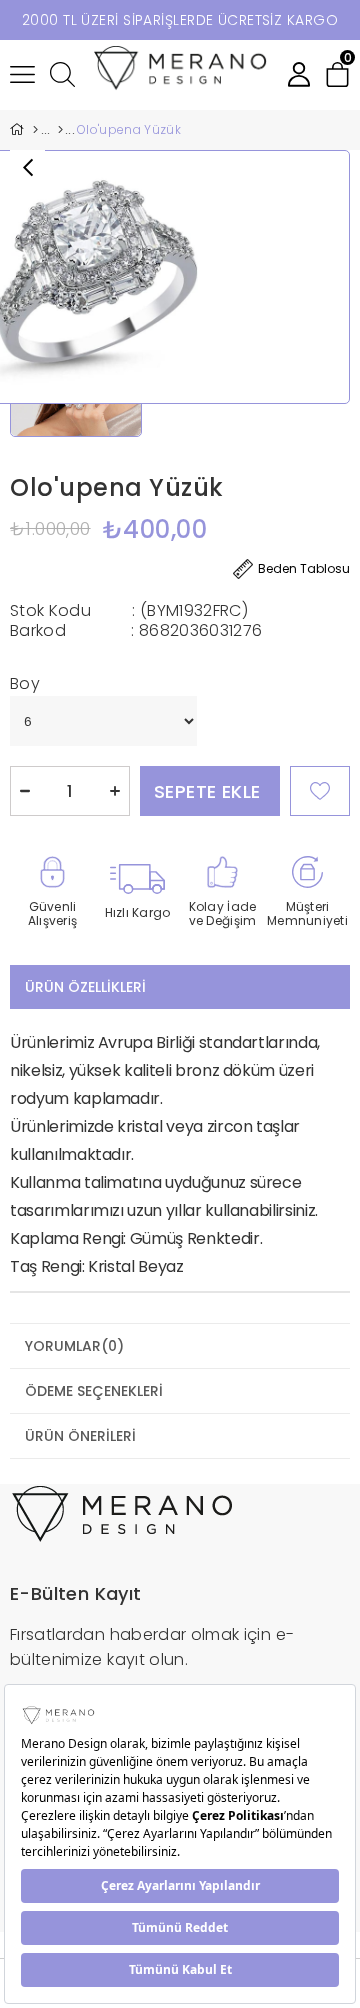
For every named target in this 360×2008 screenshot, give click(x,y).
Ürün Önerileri (80, 1436)
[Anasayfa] (35, 130)
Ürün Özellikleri (85, 987)
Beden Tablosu (304, 568)
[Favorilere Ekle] (320, 791)
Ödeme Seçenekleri (94, 1391)
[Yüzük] (59, 130)
